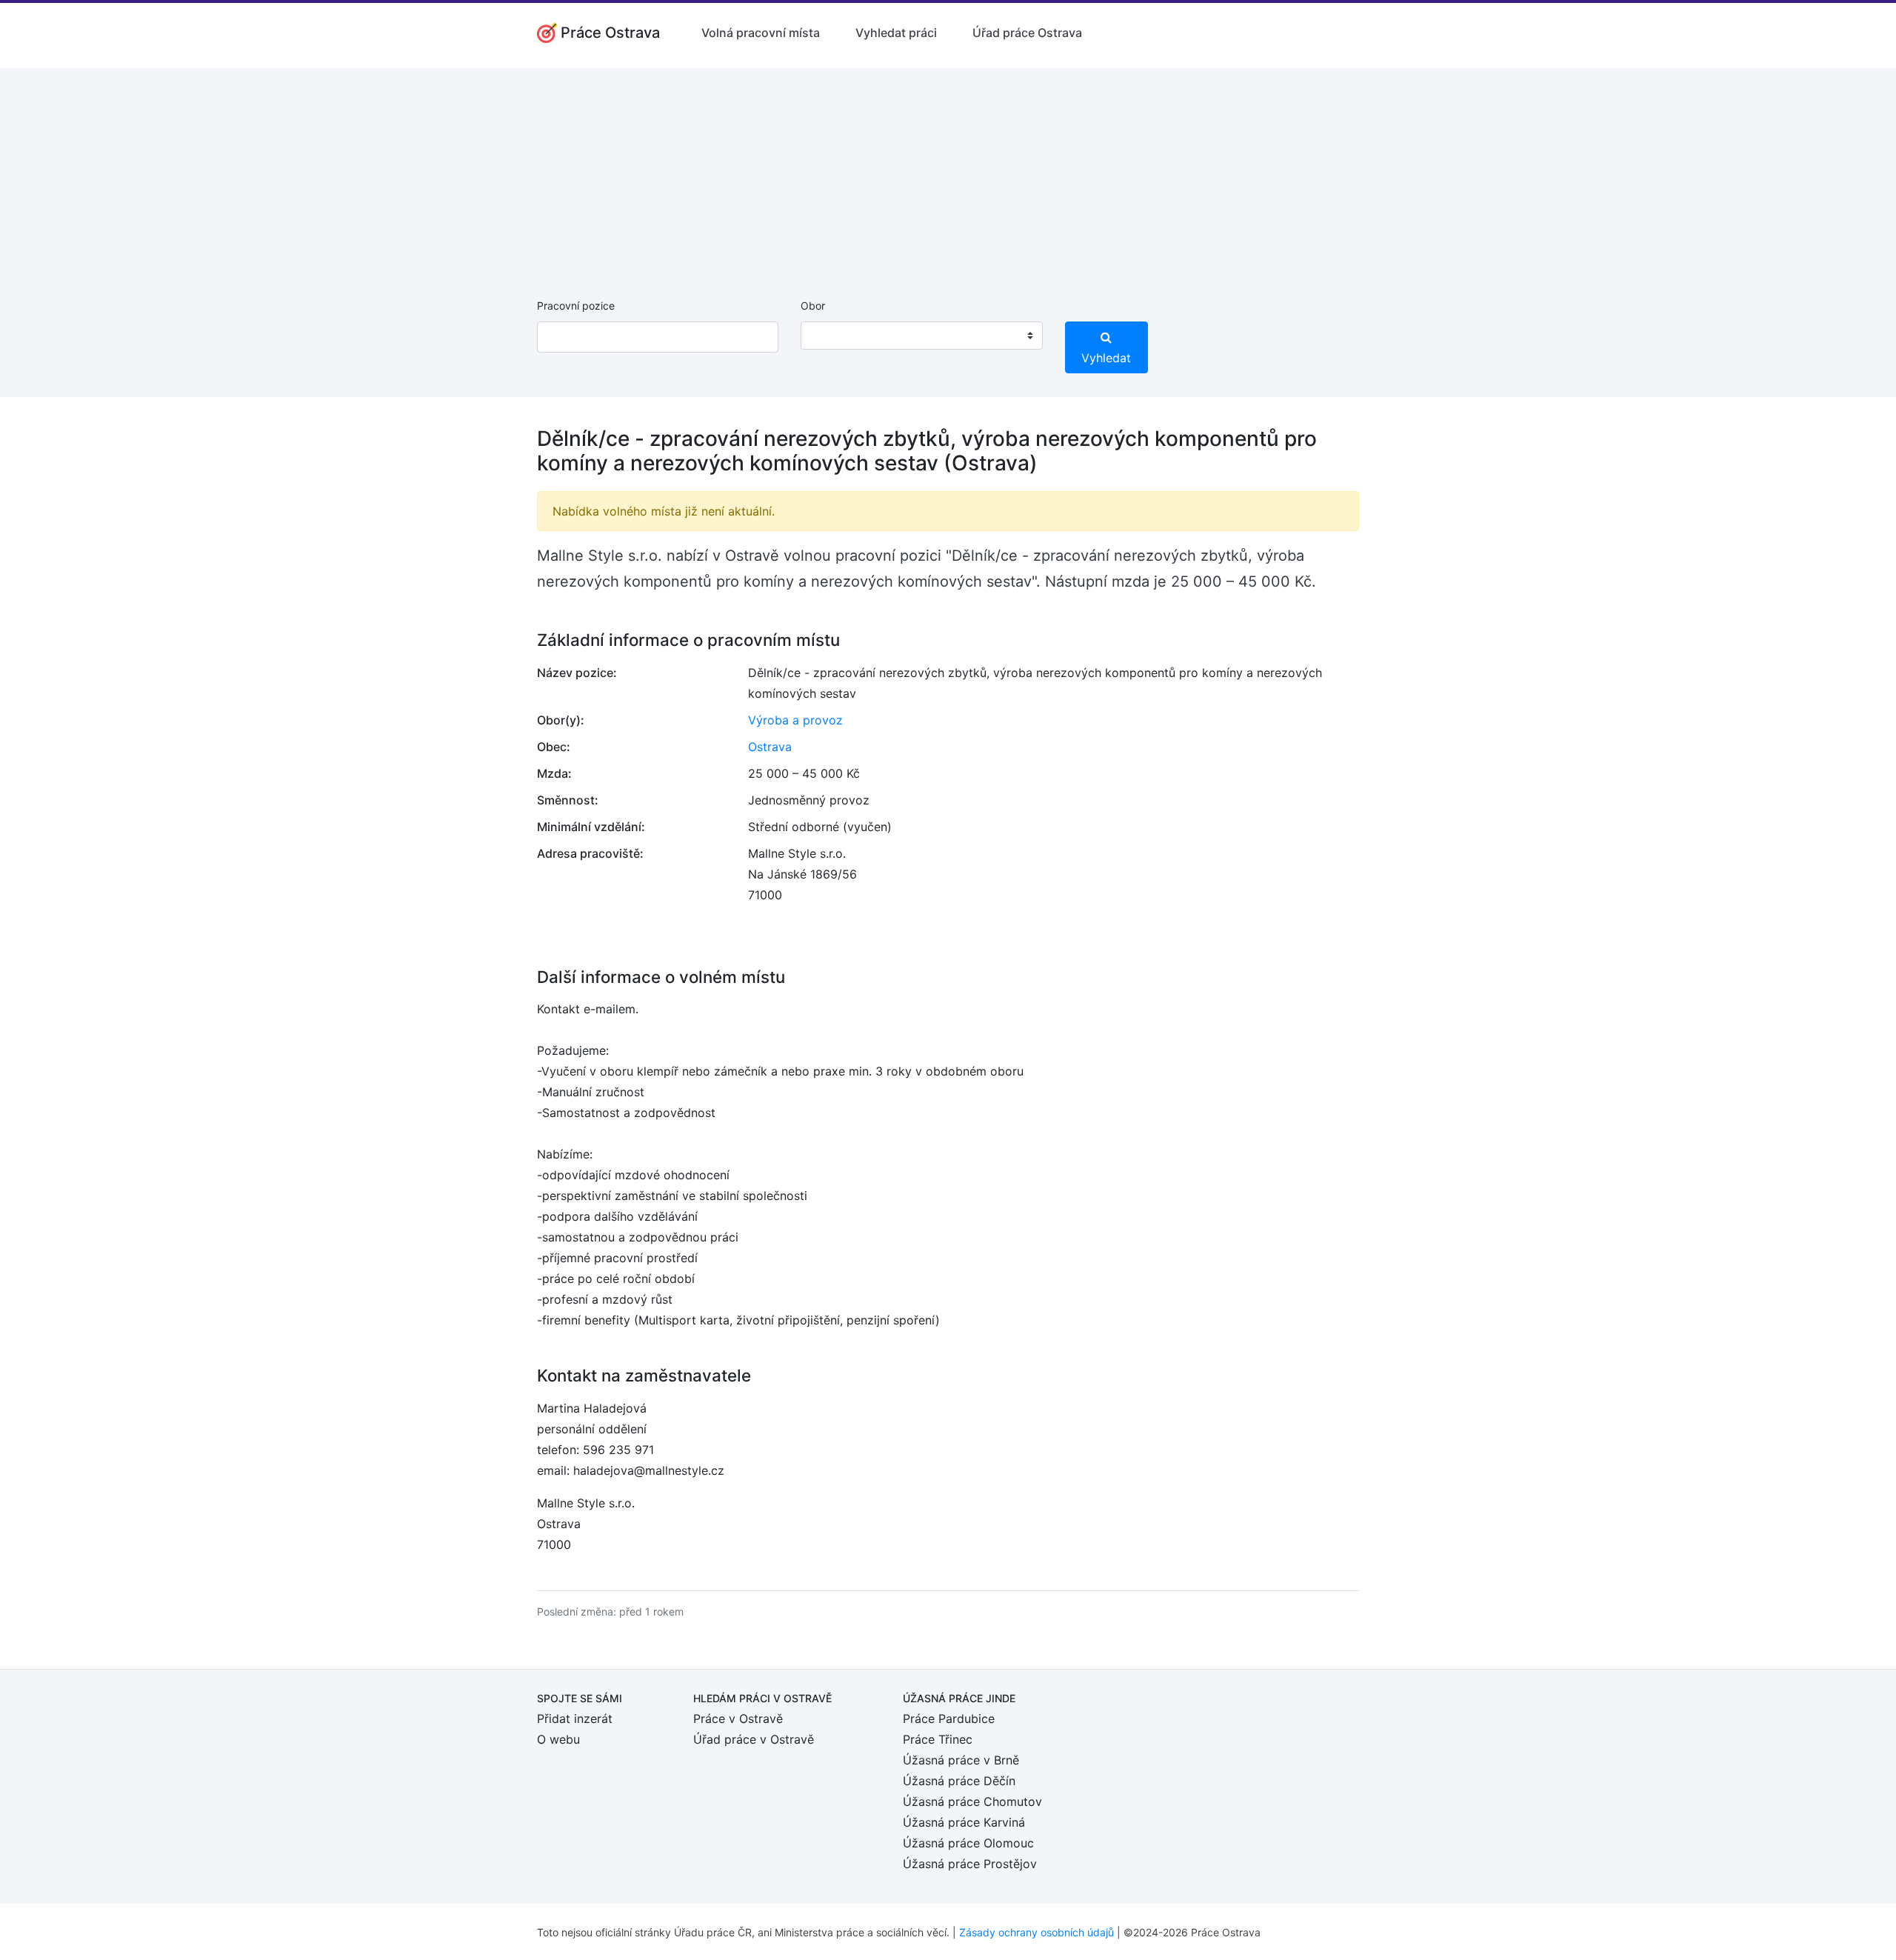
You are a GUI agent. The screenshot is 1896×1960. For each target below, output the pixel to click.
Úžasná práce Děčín (959, 1781)
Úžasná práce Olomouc (968, 1843)
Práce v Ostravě (738, 1719)
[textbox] (831, 336)
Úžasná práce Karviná (964, 1822)
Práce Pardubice (949, 1719)
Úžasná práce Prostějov (970, 1864)
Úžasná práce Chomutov (972, 1801)
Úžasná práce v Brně (961, 1760)
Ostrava (770, 747)
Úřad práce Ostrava (1027, 33)
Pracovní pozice (576, 306)
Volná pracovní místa (761, 33)
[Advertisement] (948, 172)
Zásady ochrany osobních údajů (1037, 1932)
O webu (558, 1739)
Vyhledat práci (896, 33)
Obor (813, 306)
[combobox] (921, 336)
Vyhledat (1106, 358)
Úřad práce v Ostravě (754, 1739)
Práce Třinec (938, 1739)
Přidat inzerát (575, 1719)
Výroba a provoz (795, 720)
